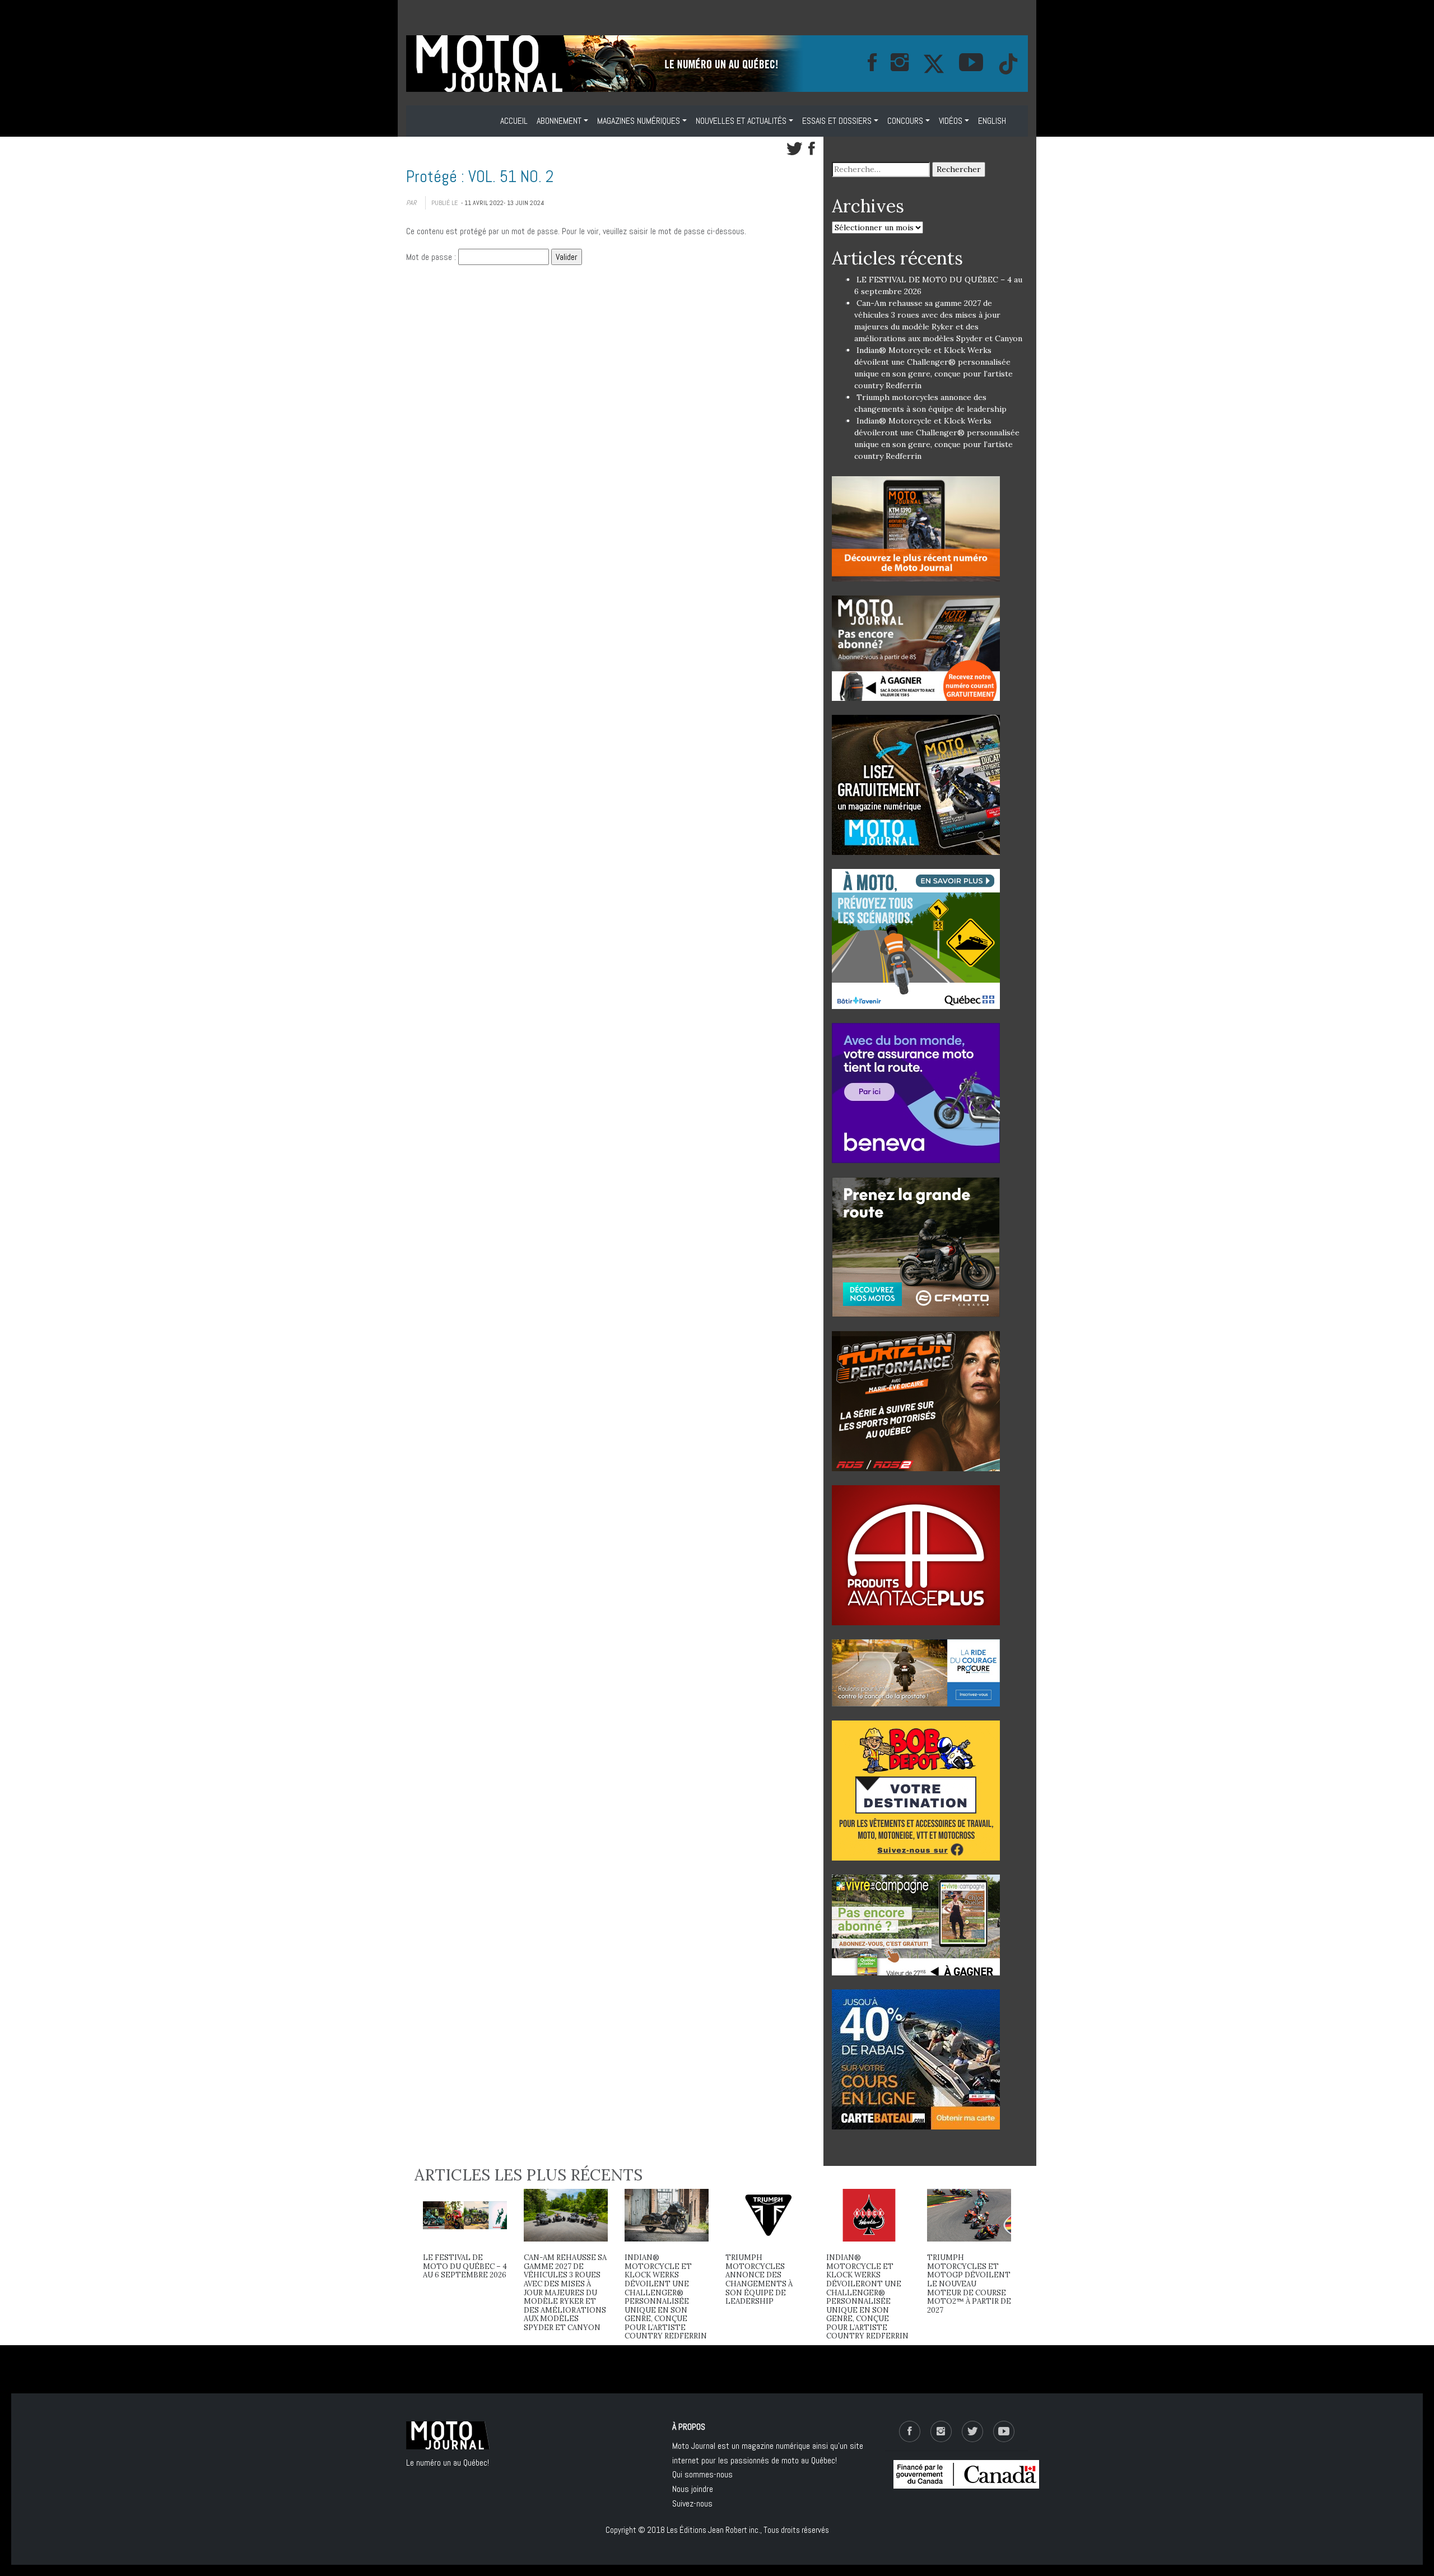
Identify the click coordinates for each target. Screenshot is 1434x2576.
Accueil (514, 121)
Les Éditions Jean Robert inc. (713, 2530)
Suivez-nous (692, 2503)
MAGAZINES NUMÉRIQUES (639, 121)
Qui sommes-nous (702, 2474)
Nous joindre (693, 2489)
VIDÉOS (951, 121)
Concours (905, 121)
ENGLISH (992, 121)
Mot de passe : (432, 257)
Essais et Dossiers (837, 121)
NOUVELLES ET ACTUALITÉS (741, 121)
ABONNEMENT (559, 121)
